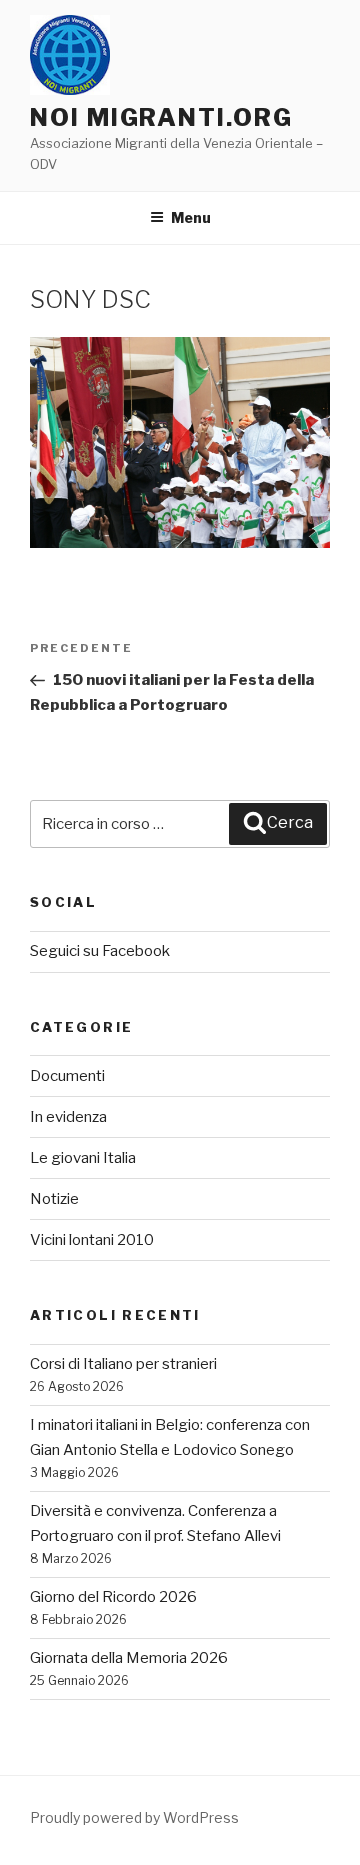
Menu (191, 217)
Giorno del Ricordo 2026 (113, 1597)
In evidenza (68, 1117)
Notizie (54, 1199)
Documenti (67, 1076)
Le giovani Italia (83, 1158)
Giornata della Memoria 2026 (129, 1658)
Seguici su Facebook (100, 951)
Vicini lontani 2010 (92, 1240)
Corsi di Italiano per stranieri (123, 1364)
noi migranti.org (161, 117)
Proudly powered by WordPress (134, 1817)
